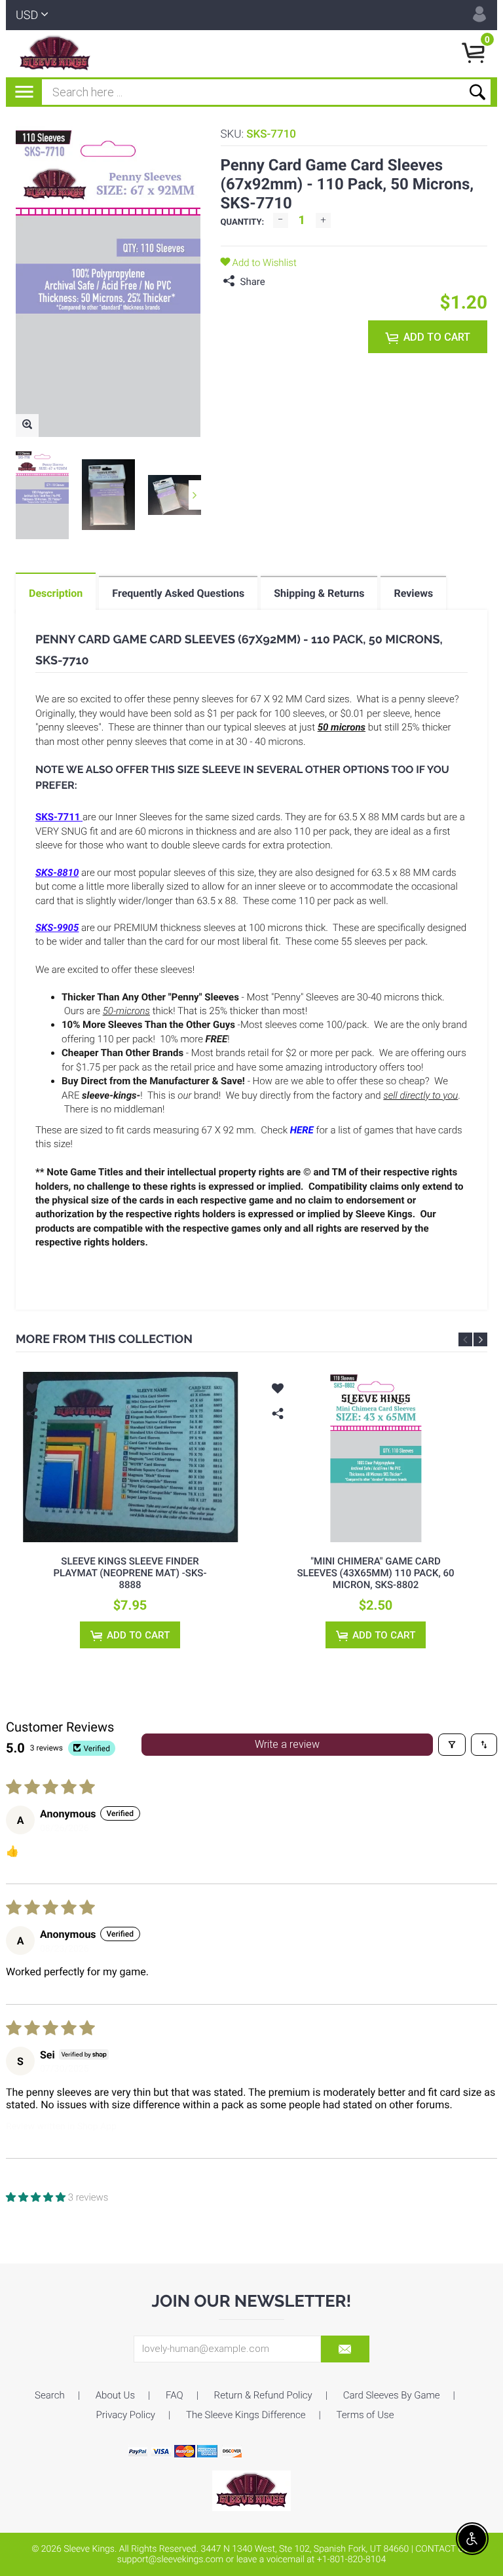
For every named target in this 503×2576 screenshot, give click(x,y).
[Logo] (55, 54)
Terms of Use (365, 2415)
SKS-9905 (57, 928)
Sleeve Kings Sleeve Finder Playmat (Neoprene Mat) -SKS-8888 (130, 1573)
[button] (37, 2197)
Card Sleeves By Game (392, 2395)
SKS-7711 (58, 817)
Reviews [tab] (413, 593)
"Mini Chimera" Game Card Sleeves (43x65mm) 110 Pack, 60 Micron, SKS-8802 (375, 1573)
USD (27, 15)
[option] (42, 495)
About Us (115, 2395)
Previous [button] (465, 1339)
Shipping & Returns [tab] (319, 593)
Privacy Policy (126, 2415)
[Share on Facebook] (278, 282)
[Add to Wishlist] (32, 1390)
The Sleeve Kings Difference (246, 2415)
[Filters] (452, 1745)
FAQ (175, 2395)
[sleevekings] (251, 2490)
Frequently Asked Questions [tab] (178, 593)
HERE (302, 1130)
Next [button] (195, 495)
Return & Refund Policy (263, 2395)
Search (50, 2395)
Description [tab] (56, 593)
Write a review (287, 1744)
